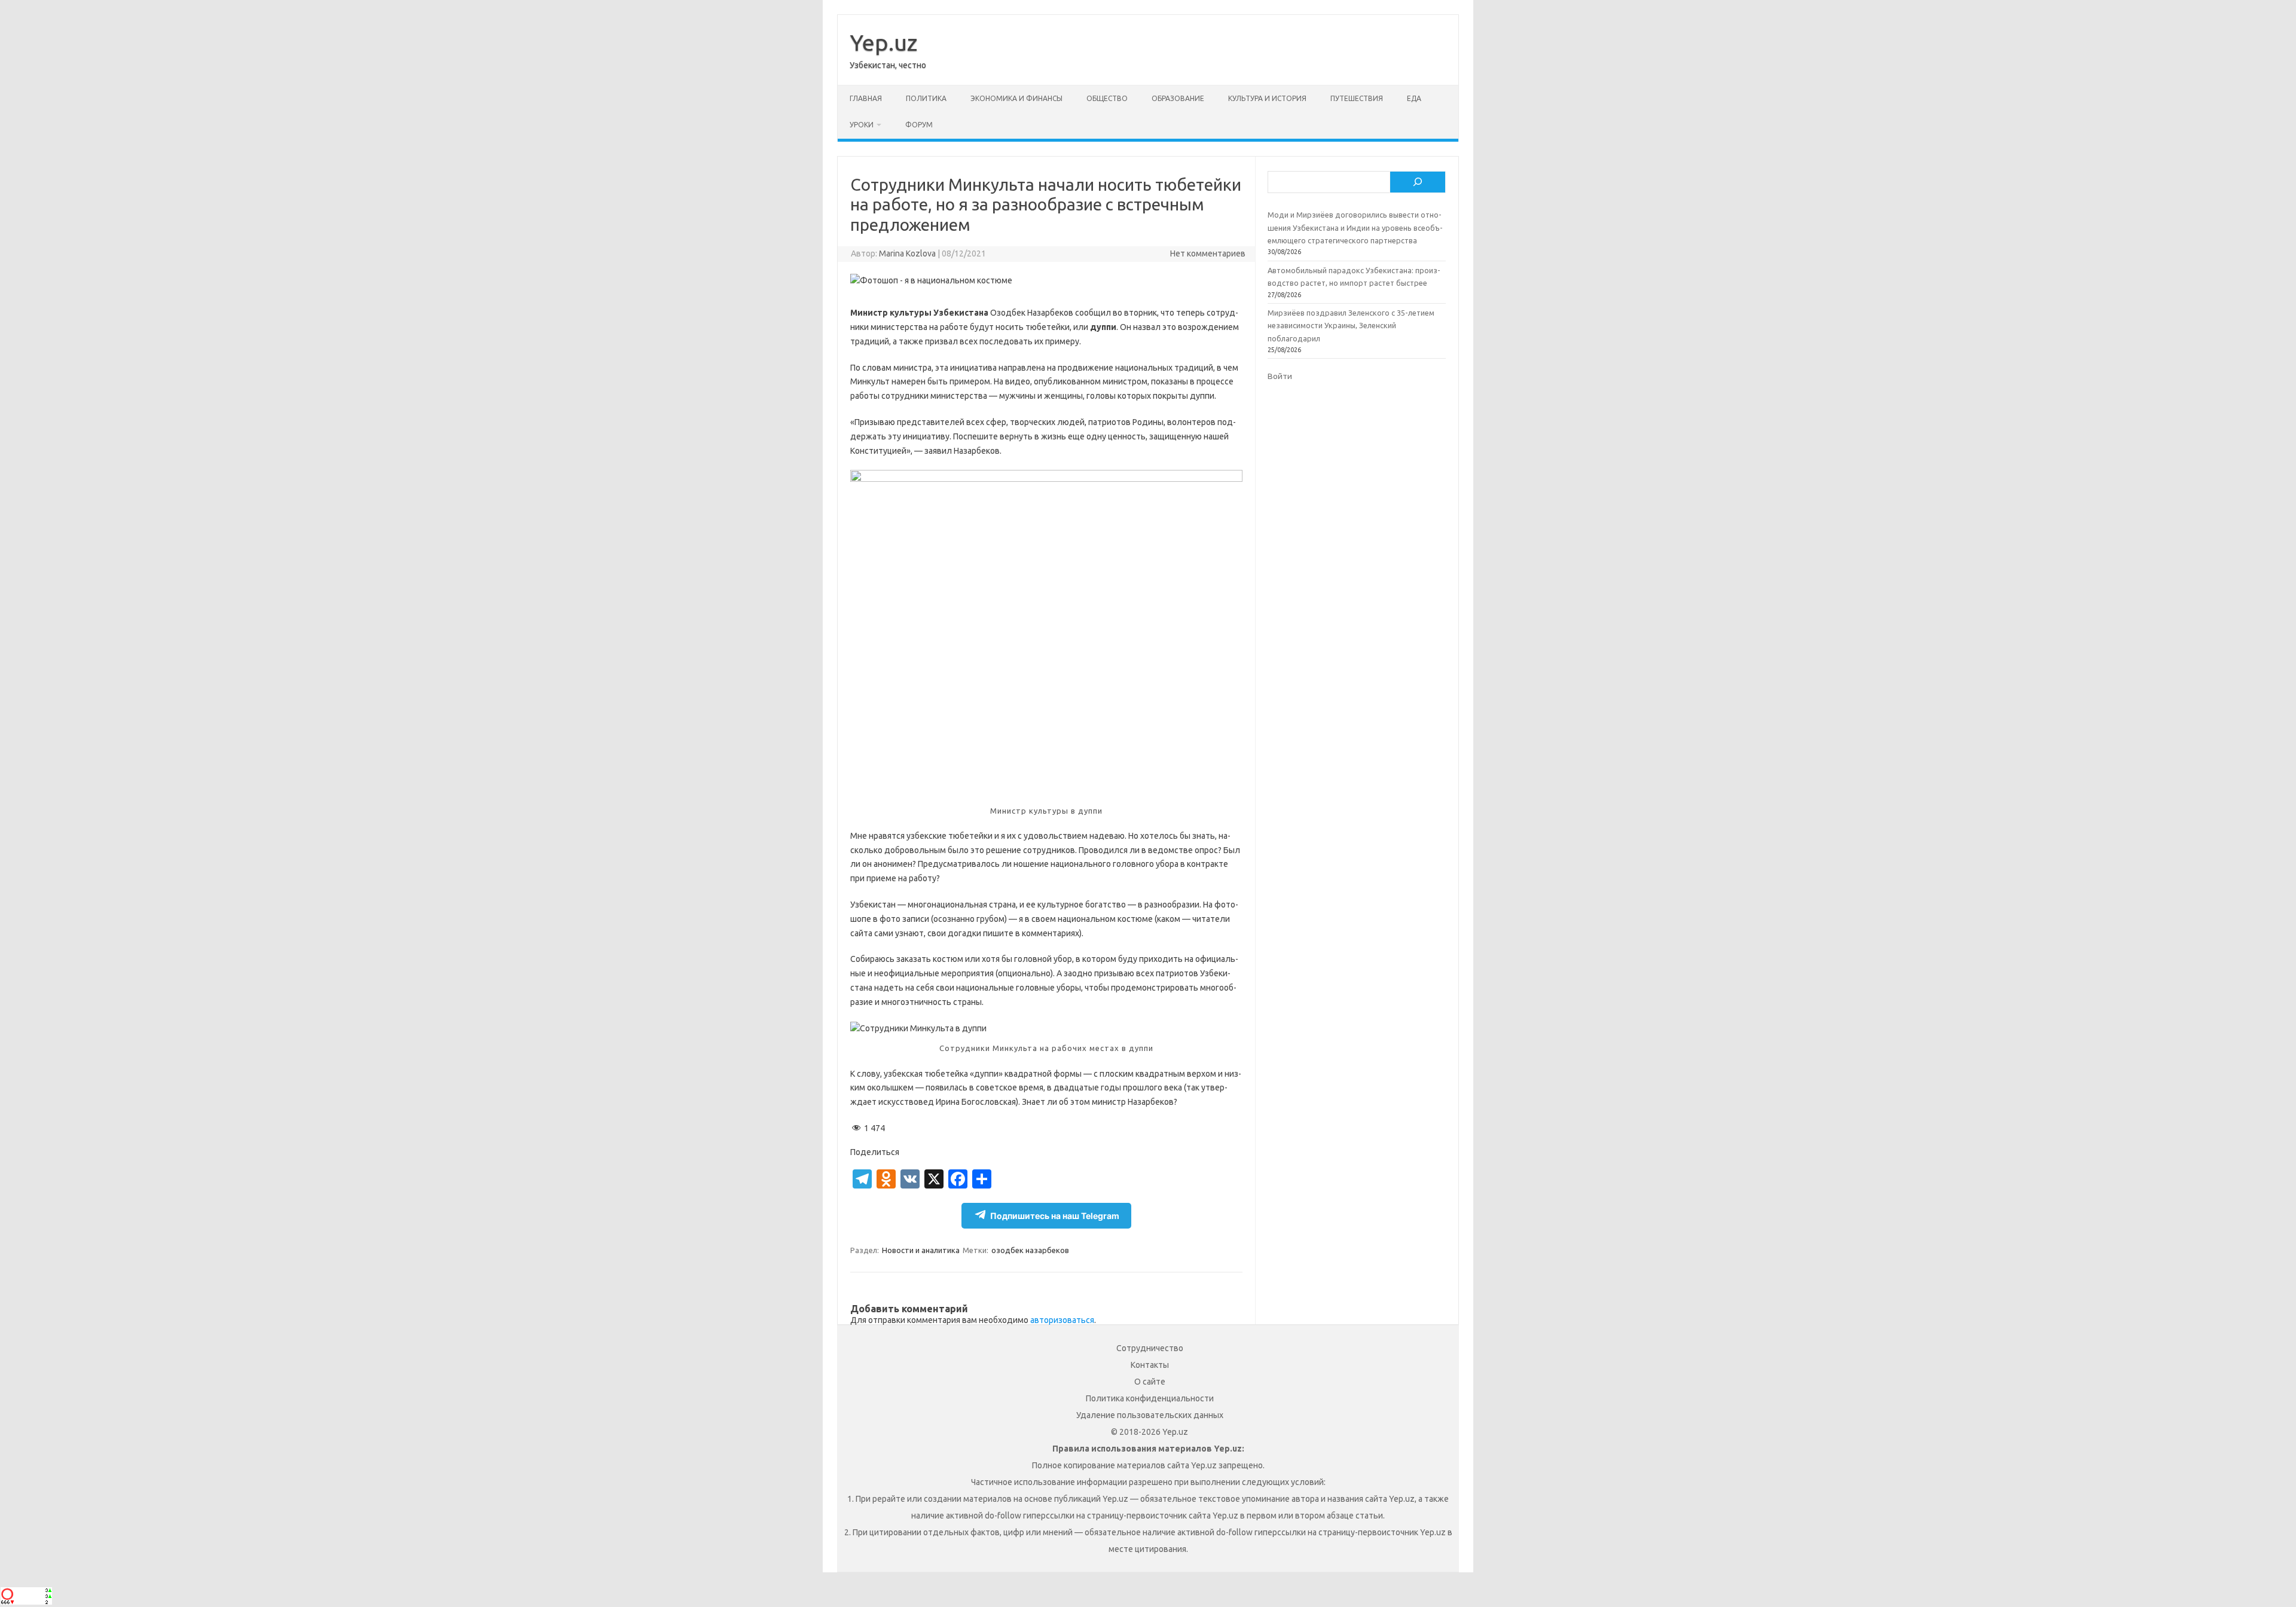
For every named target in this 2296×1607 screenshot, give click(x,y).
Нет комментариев (1208, 253)
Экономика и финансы (1016, 98)
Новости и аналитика (921, 1250)
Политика (926, 98)
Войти (1280, 376)
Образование (1178, 98)
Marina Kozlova (907, 253)
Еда (1414, 98)
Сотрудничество (1150, 1348)
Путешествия (1357, 98)
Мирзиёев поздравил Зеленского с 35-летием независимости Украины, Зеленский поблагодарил (1351, 326)
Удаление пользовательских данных (1150, 1415)
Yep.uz (883, 42)
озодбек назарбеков (1030, 1250)
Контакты (1150, 1365)
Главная (866, 98)
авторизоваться (1062, 1320)
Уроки (862, 125)
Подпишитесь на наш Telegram (1055, 1216)
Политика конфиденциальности (1150, 1398)
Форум (919, 125)
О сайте (1150, 1382)
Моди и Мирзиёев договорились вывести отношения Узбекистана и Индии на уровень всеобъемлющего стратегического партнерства (1355, 227)
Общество (1107, 98)
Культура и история (1267, 98)
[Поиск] (1418, 182)
